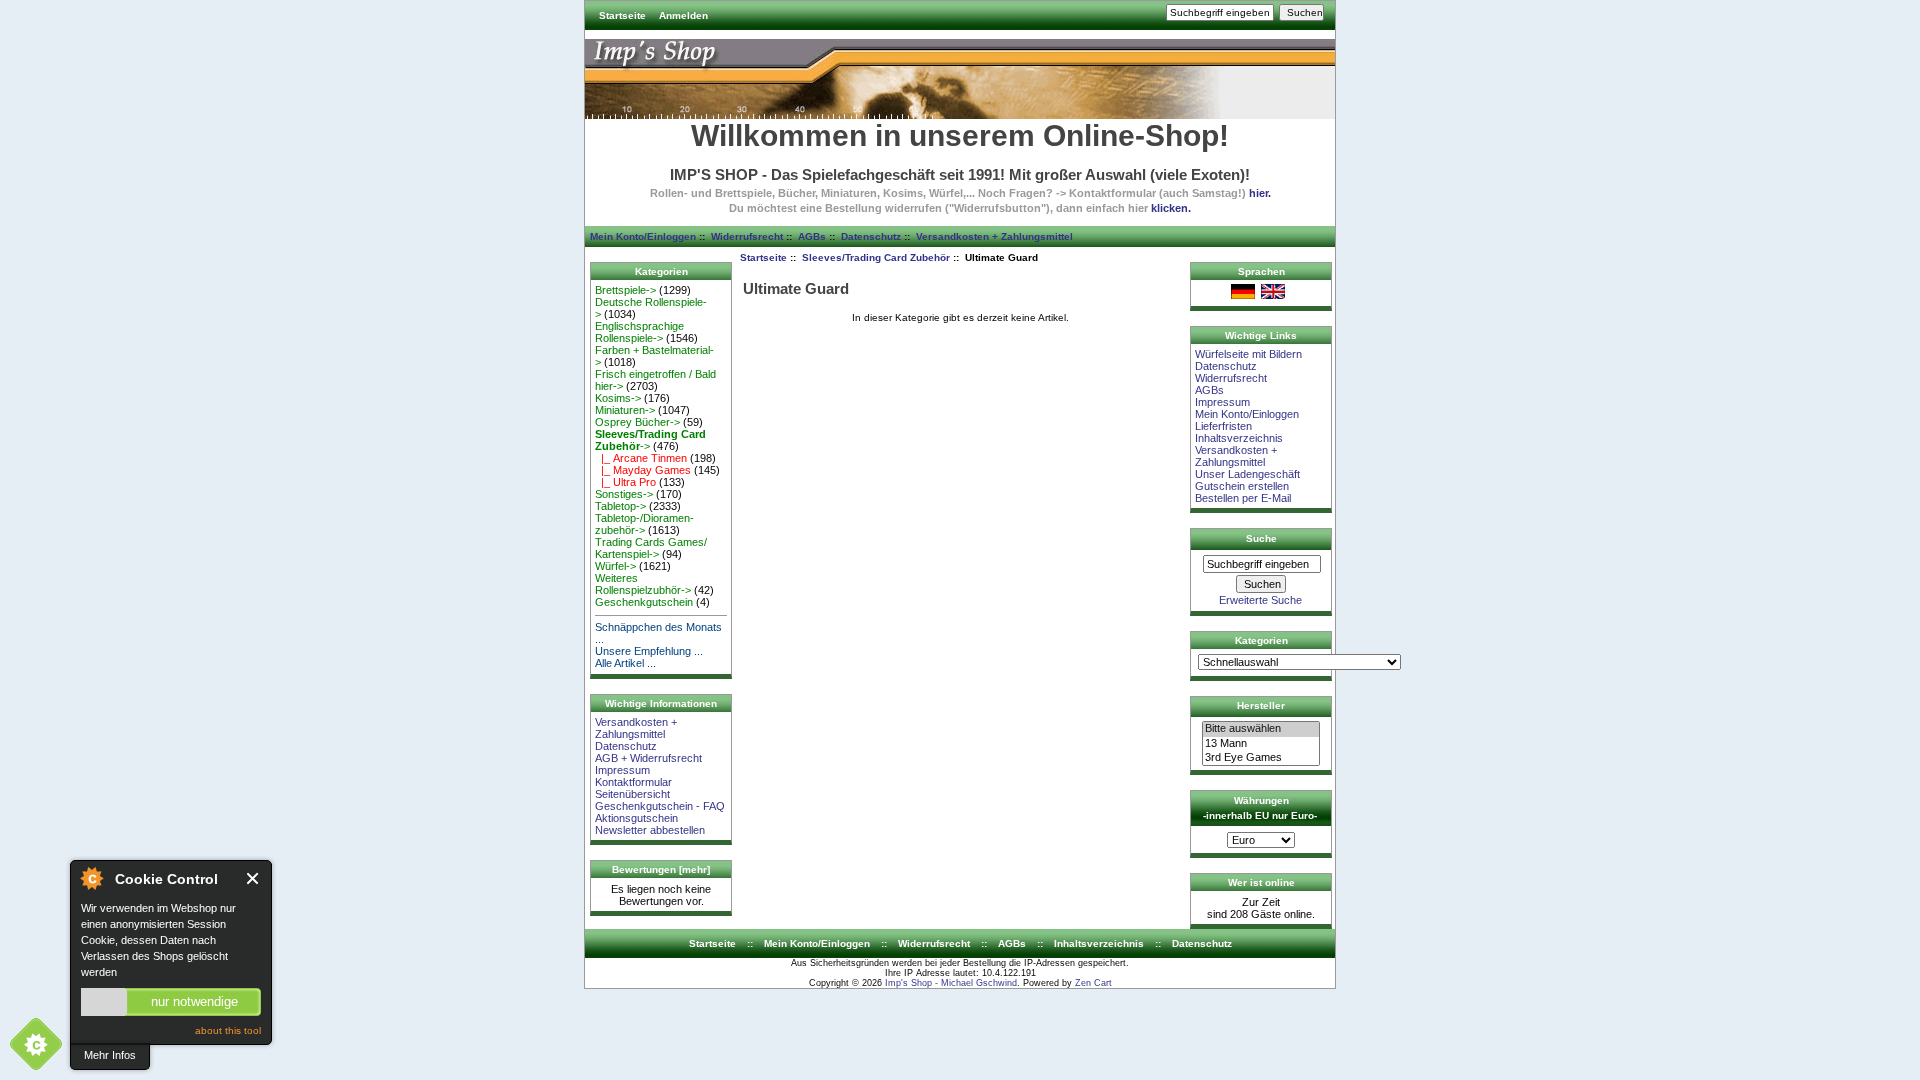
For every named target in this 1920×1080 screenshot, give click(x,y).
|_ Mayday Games (643, 470)
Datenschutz (871, 236)
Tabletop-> (620, 506)
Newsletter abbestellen (650, 830)
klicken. (1171, 208)
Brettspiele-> (625, 290)
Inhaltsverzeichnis (1239, 438)
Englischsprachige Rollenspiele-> (639, 332)
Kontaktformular (633, 782)
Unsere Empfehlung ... (649, 651)
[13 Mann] (1261, 744)
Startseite (622, 15)
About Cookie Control (91, 878)
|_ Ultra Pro (625, 482)
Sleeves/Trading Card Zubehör (876, 257)
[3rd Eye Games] (1261, 758)
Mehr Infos (110, 1055)
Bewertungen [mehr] (661, 869)
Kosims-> (618, 398)
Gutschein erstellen (1242, 486)
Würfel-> (615, 566)
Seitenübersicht (632, 794)
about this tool (228, 1030)
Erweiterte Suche (1260, 600)
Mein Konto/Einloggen (643, 236)
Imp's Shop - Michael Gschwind (951, 983)
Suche (1261, 538)
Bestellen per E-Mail (1243, 498)
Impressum (622, 770)
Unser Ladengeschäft (1247, 474)
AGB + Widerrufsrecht (648, 758)
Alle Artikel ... (625, 663)
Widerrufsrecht (747, 236)
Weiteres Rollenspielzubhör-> (643, 584)
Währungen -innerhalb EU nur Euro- (1260, 808)
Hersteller (1261, 705)
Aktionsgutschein (636, 818)
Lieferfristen (1223, 426)
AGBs (812, 236)
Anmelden (683, 15)
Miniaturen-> (625, 410)
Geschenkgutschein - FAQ (660, 806)
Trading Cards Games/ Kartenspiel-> (651, 548)
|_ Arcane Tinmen (641, 458)
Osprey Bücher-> (637, 422)
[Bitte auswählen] (1261, 729)
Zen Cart (1093, 983)
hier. (1260, 193)
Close (253, 878)
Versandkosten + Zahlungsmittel (994, 236)
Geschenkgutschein (644, 602)
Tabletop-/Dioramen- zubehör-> (644, 524)
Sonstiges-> (624, 494)
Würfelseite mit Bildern (1248, 354)
